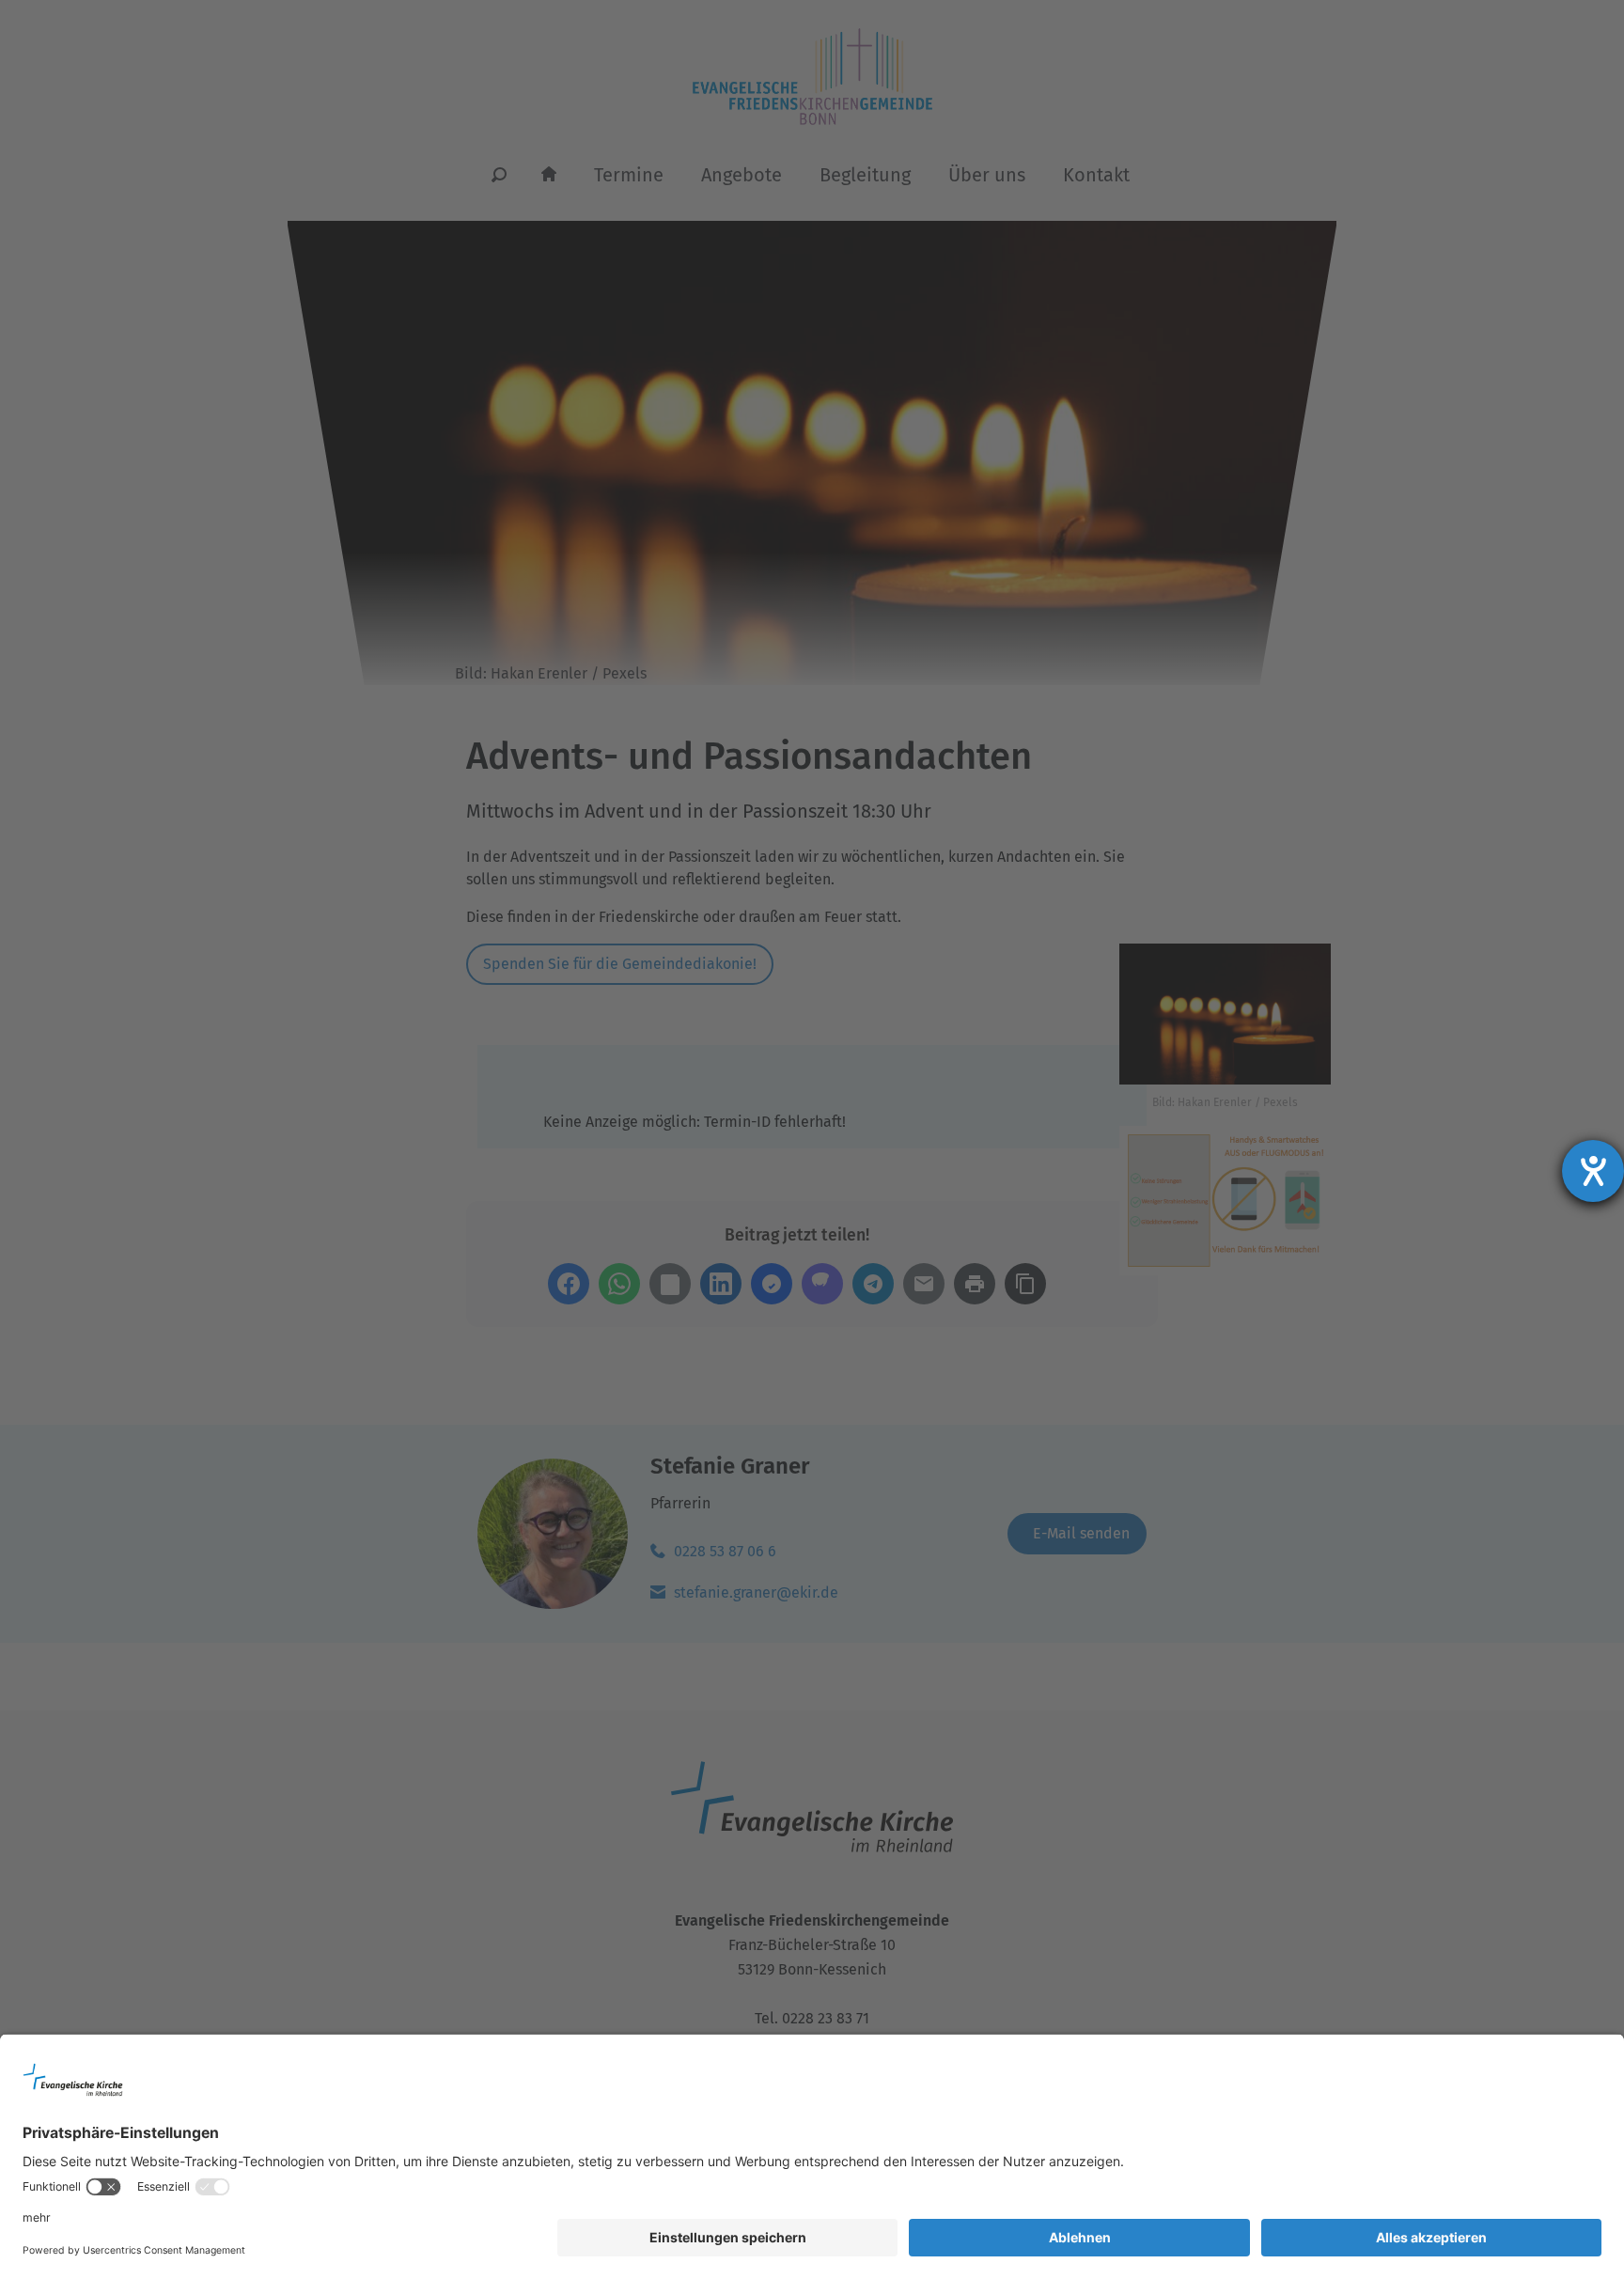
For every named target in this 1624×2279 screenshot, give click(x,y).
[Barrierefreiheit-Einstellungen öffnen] (1593, 1171)
